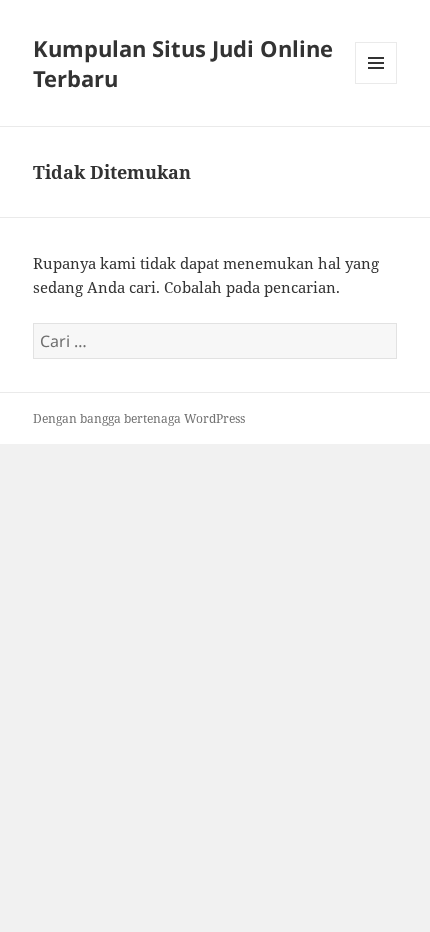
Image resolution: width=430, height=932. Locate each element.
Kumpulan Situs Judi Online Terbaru (183, 63)
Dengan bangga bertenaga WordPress (139, 418)
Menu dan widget (376, 83)
